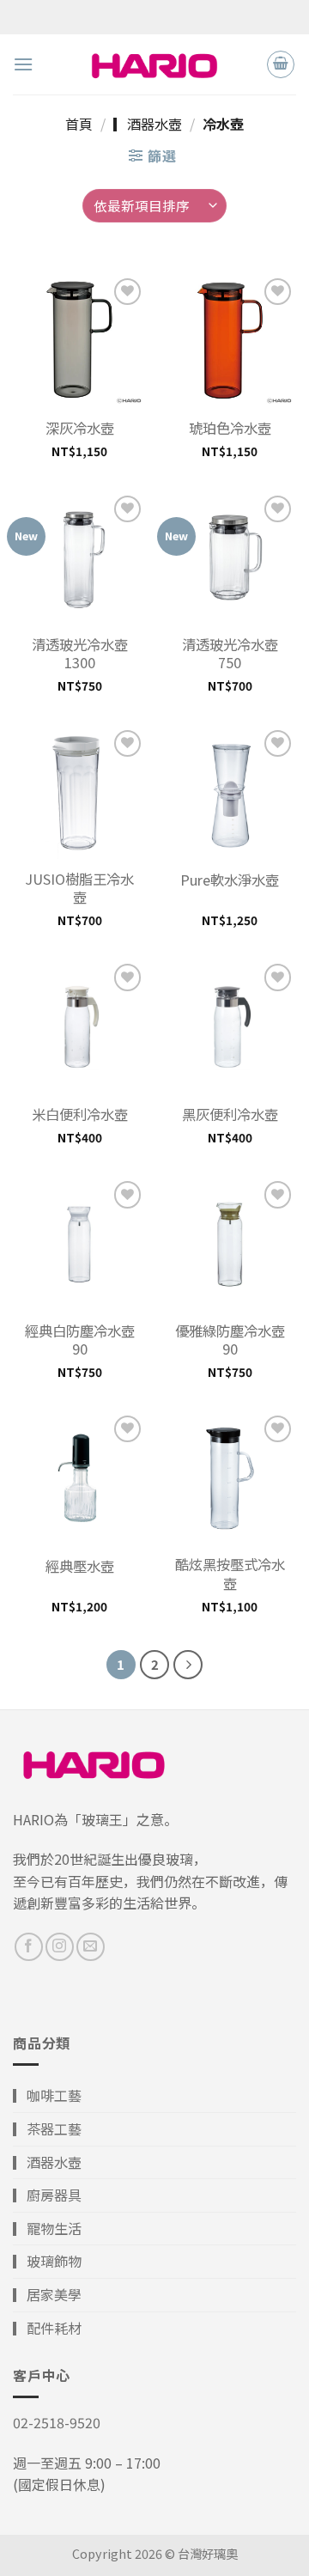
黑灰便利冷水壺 (230, 1114)
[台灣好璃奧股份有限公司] (154, 64)
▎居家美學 (47, 2294)
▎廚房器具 (47, 2195)
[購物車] (281, 64)
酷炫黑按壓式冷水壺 (230, 1574)
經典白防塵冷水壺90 (80, 1340)
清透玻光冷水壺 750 (230, 654)
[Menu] (23, 64)
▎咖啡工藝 (47, 2095)
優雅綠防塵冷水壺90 (230, 1340)
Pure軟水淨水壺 (230, 880)
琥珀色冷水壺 (230, 428)
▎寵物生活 (47, 2228)
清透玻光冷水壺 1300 (80, 654)
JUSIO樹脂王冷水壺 (79, 888)
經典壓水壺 (80, 1566)
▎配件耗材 (47, 2328)
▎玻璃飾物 (47, 2261)
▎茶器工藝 (47, 2128)
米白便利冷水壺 (80, 1114)
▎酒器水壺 (148, 124)
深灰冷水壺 (80, 428)
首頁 (79, 124)
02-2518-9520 (57, 2422)
